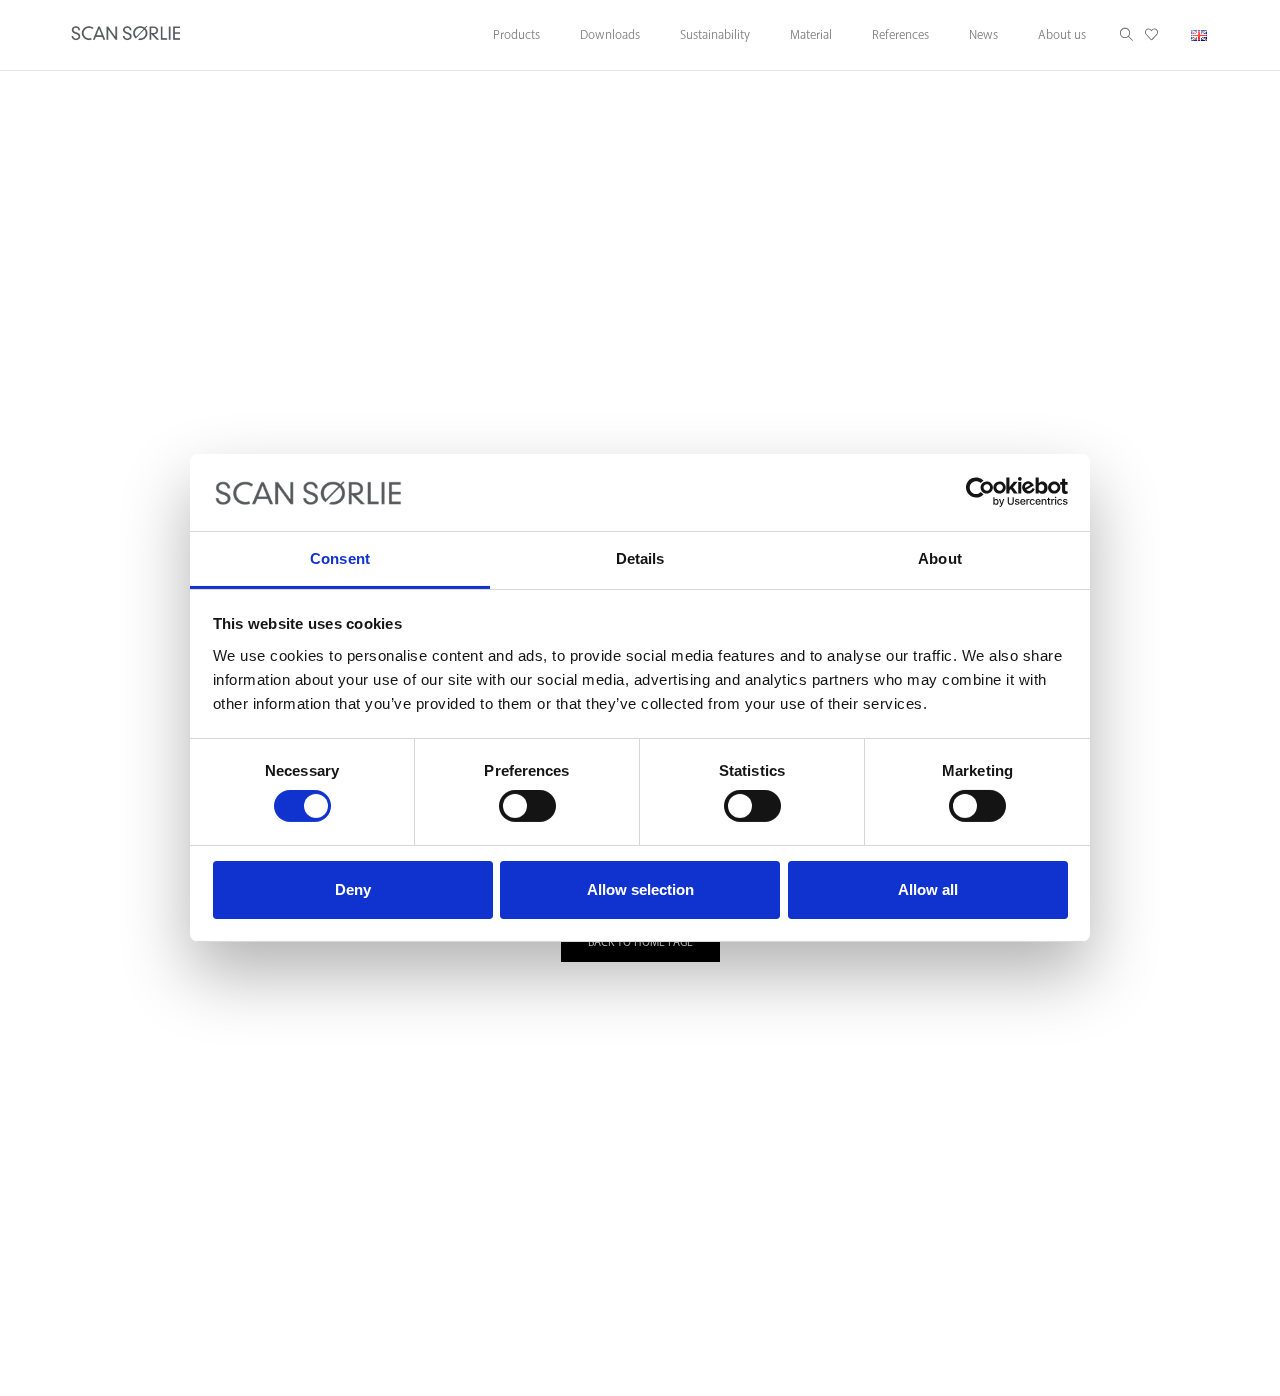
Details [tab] (640, 558)
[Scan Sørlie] (126, 35)
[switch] (527, 806)
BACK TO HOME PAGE (640, 942)
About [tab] (940, 558)
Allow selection (640, 889)
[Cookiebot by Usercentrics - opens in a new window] (980, 492)
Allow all (928, 889)
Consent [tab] (340, 558)
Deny (353, 889)
